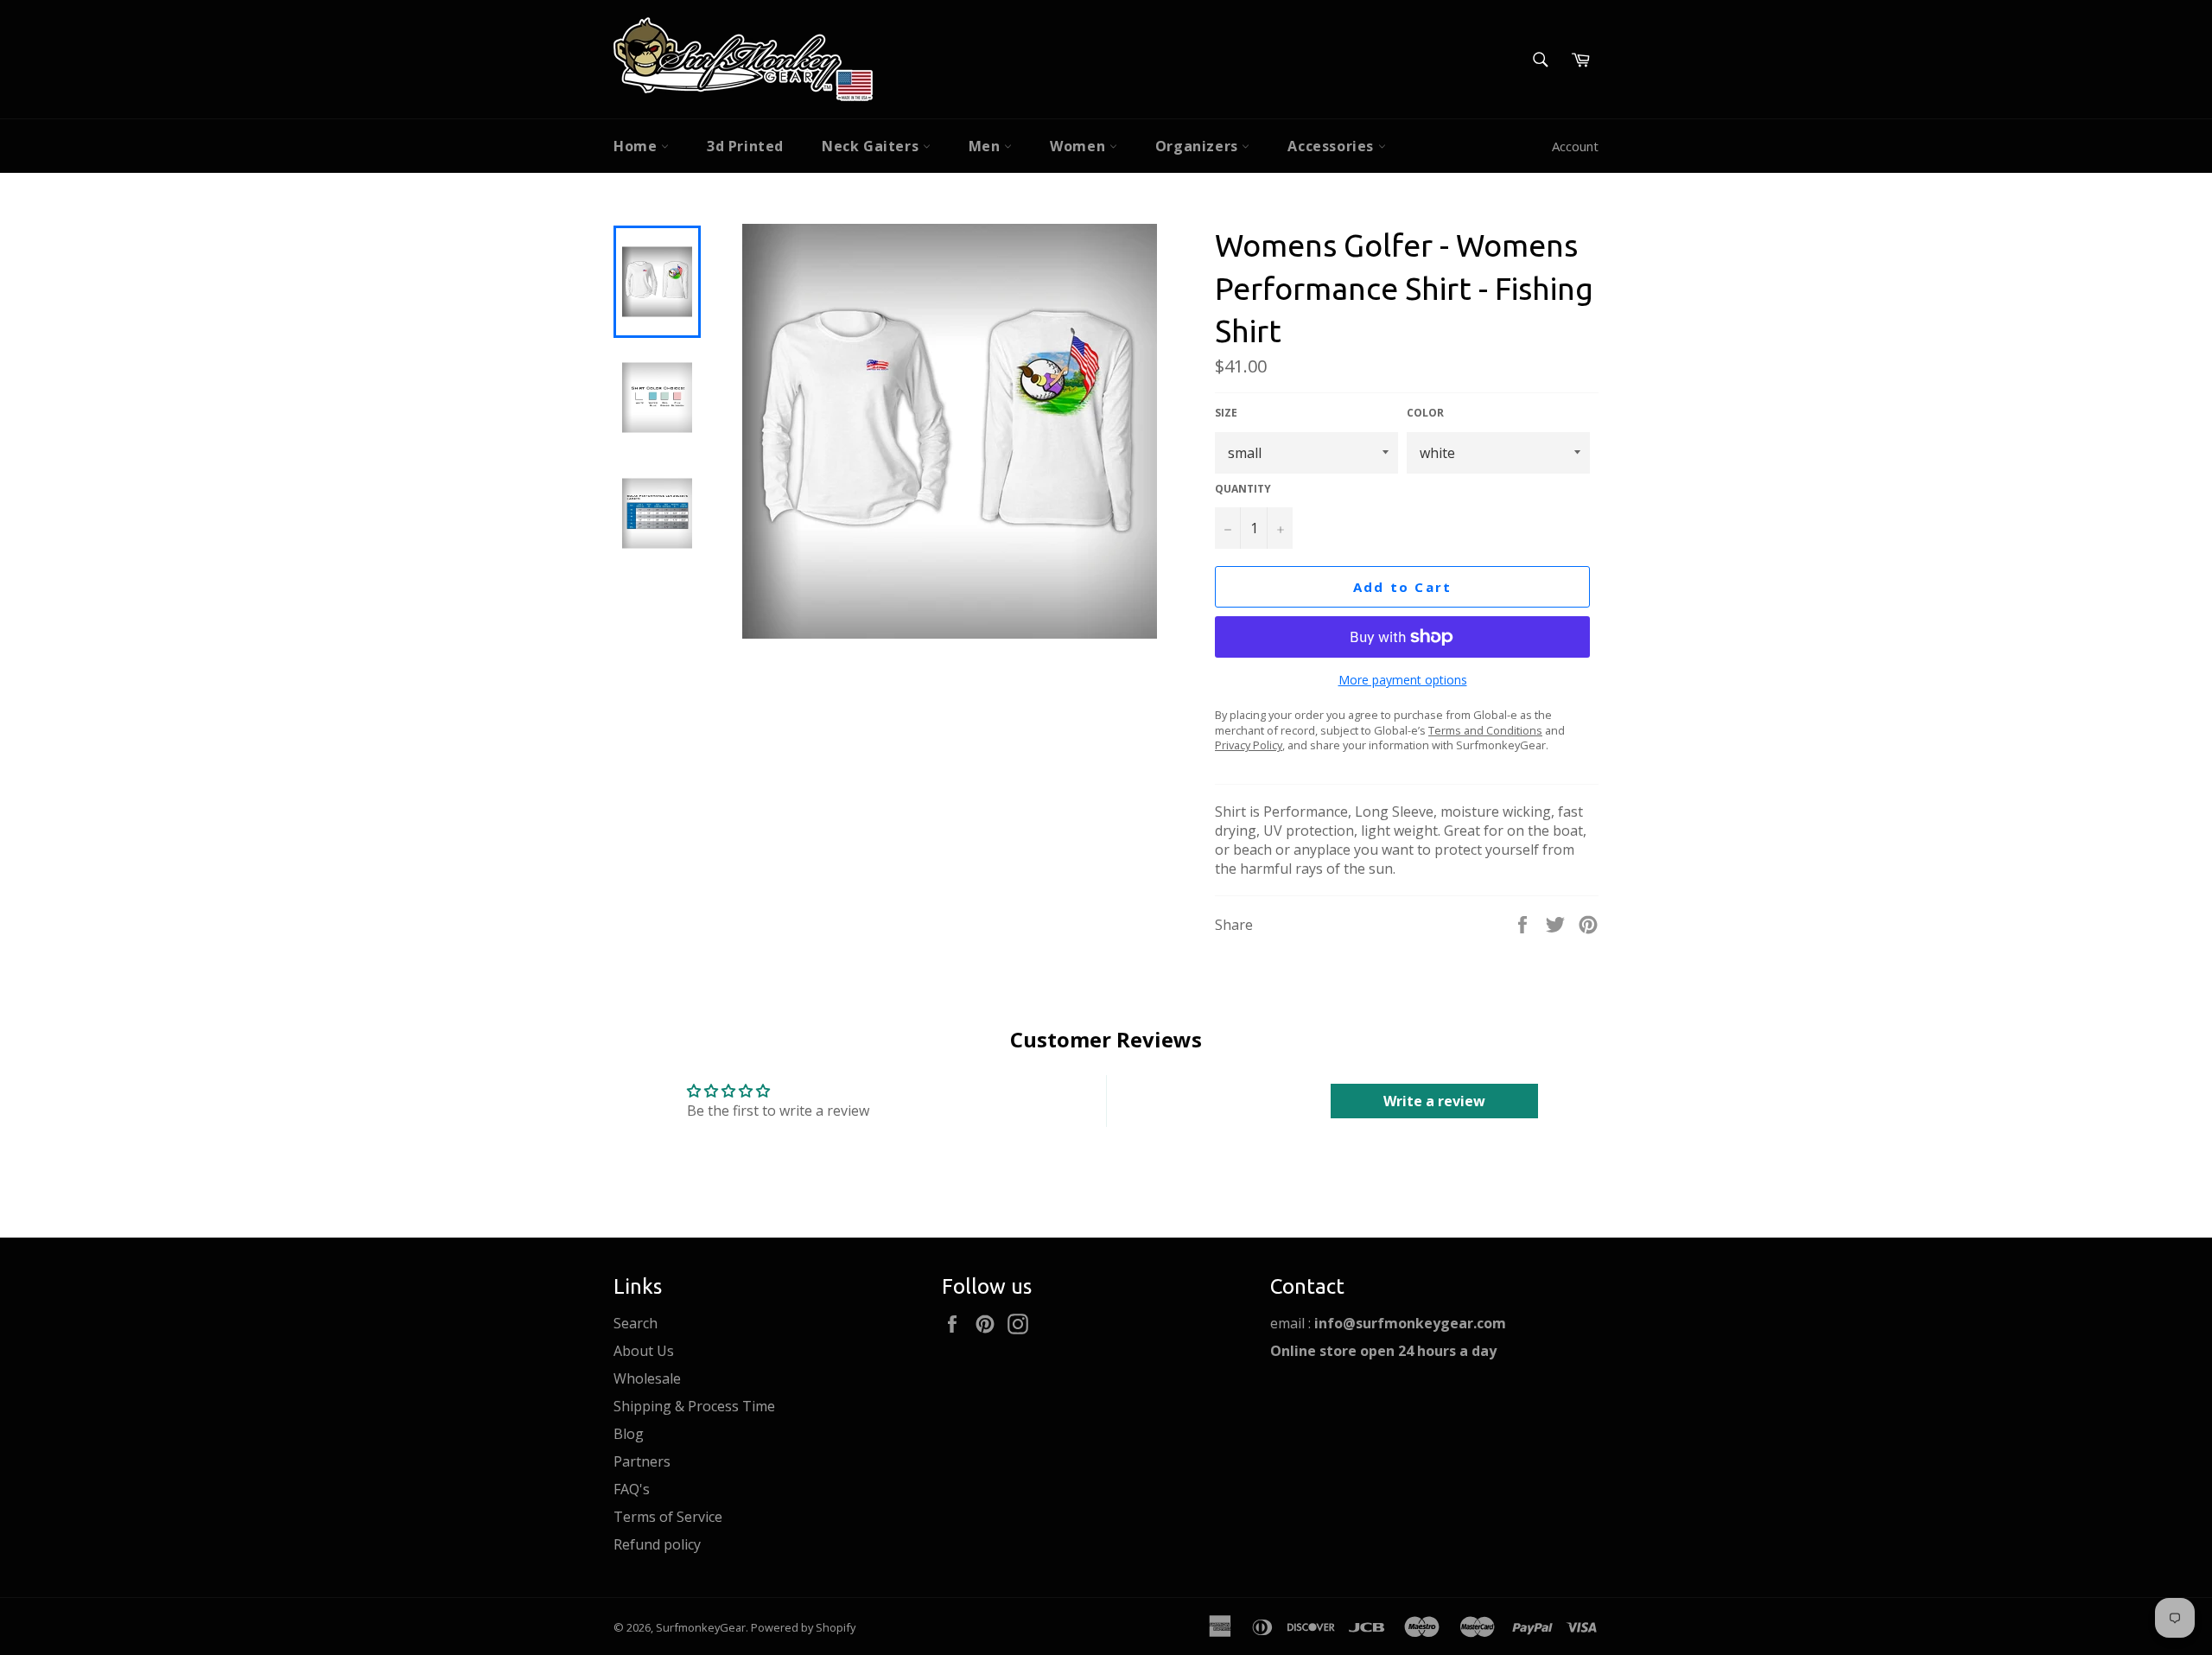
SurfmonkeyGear (701, 1627)
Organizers (1199, 146)
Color (1425, 413)
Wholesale (647, 1378)
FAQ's (632, 1489)
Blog (629, 1434)
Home (637, 146)
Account (1575, 146)
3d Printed (745, 146)
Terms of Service (668, 1517)
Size (1226, 413)
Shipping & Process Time (694, 1406)
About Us (644, 1351)
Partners (642, 1461)
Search (636, 1323)
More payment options (1403, 680)
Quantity (1243, 489)
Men (986, 146)
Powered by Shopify (803, 1627)
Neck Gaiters (872, 146)
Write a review (1434, 1101)
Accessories (1332, 146)
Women (1080, 146)
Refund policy (657, 1544)
